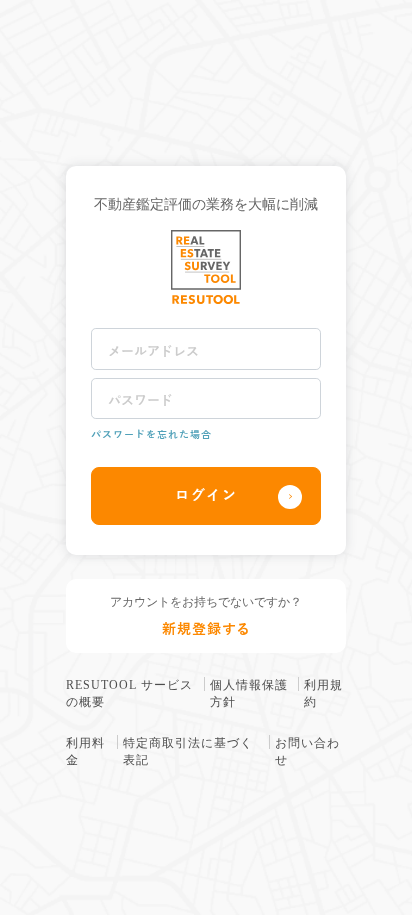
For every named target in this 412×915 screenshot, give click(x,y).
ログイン (206, 495)
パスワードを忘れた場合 (151, 434)
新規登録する (206, 629)
